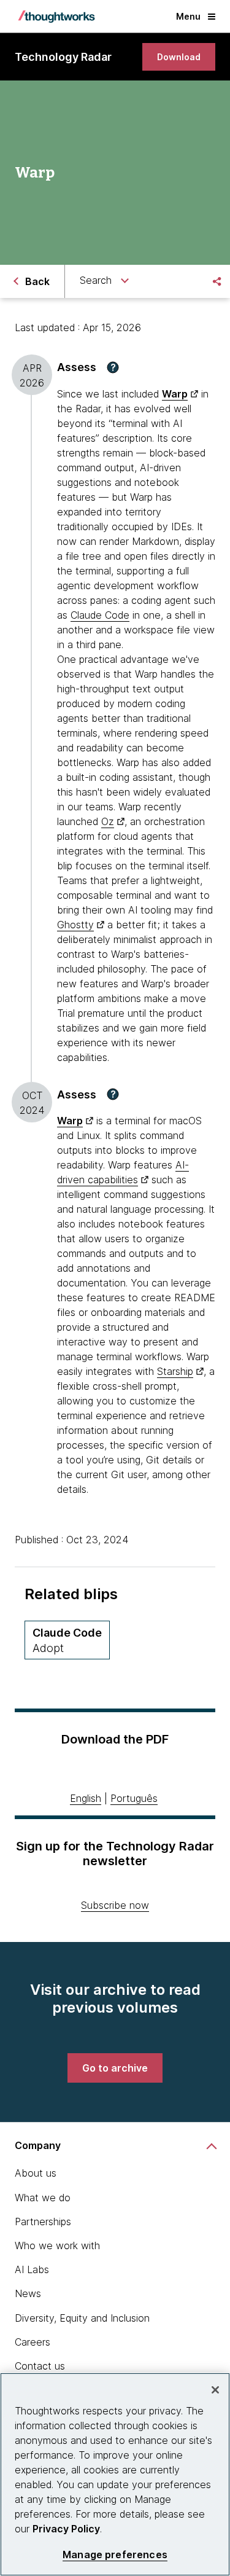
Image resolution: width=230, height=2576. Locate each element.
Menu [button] (188, 16)
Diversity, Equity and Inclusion (82, 2318)
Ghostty (75, 925)
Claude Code (100, 615)
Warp (175, 394)
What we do (43, 2198)
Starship (175, 1371)
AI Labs (32, 2269)
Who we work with (57, 2245)
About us (36, 2173)
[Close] (215, 2390)
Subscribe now (115, 1905)
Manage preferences (115, 2555)
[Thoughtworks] (56, 17)
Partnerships (43, 2222)
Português (134, 1798)
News (28, 2293)
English (86, 1798)
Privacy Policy (66, 2529)
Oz (108, 821)
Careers (33, 2342)
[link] (179, 57)
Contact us (40, 2366)
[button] (113, 367)
